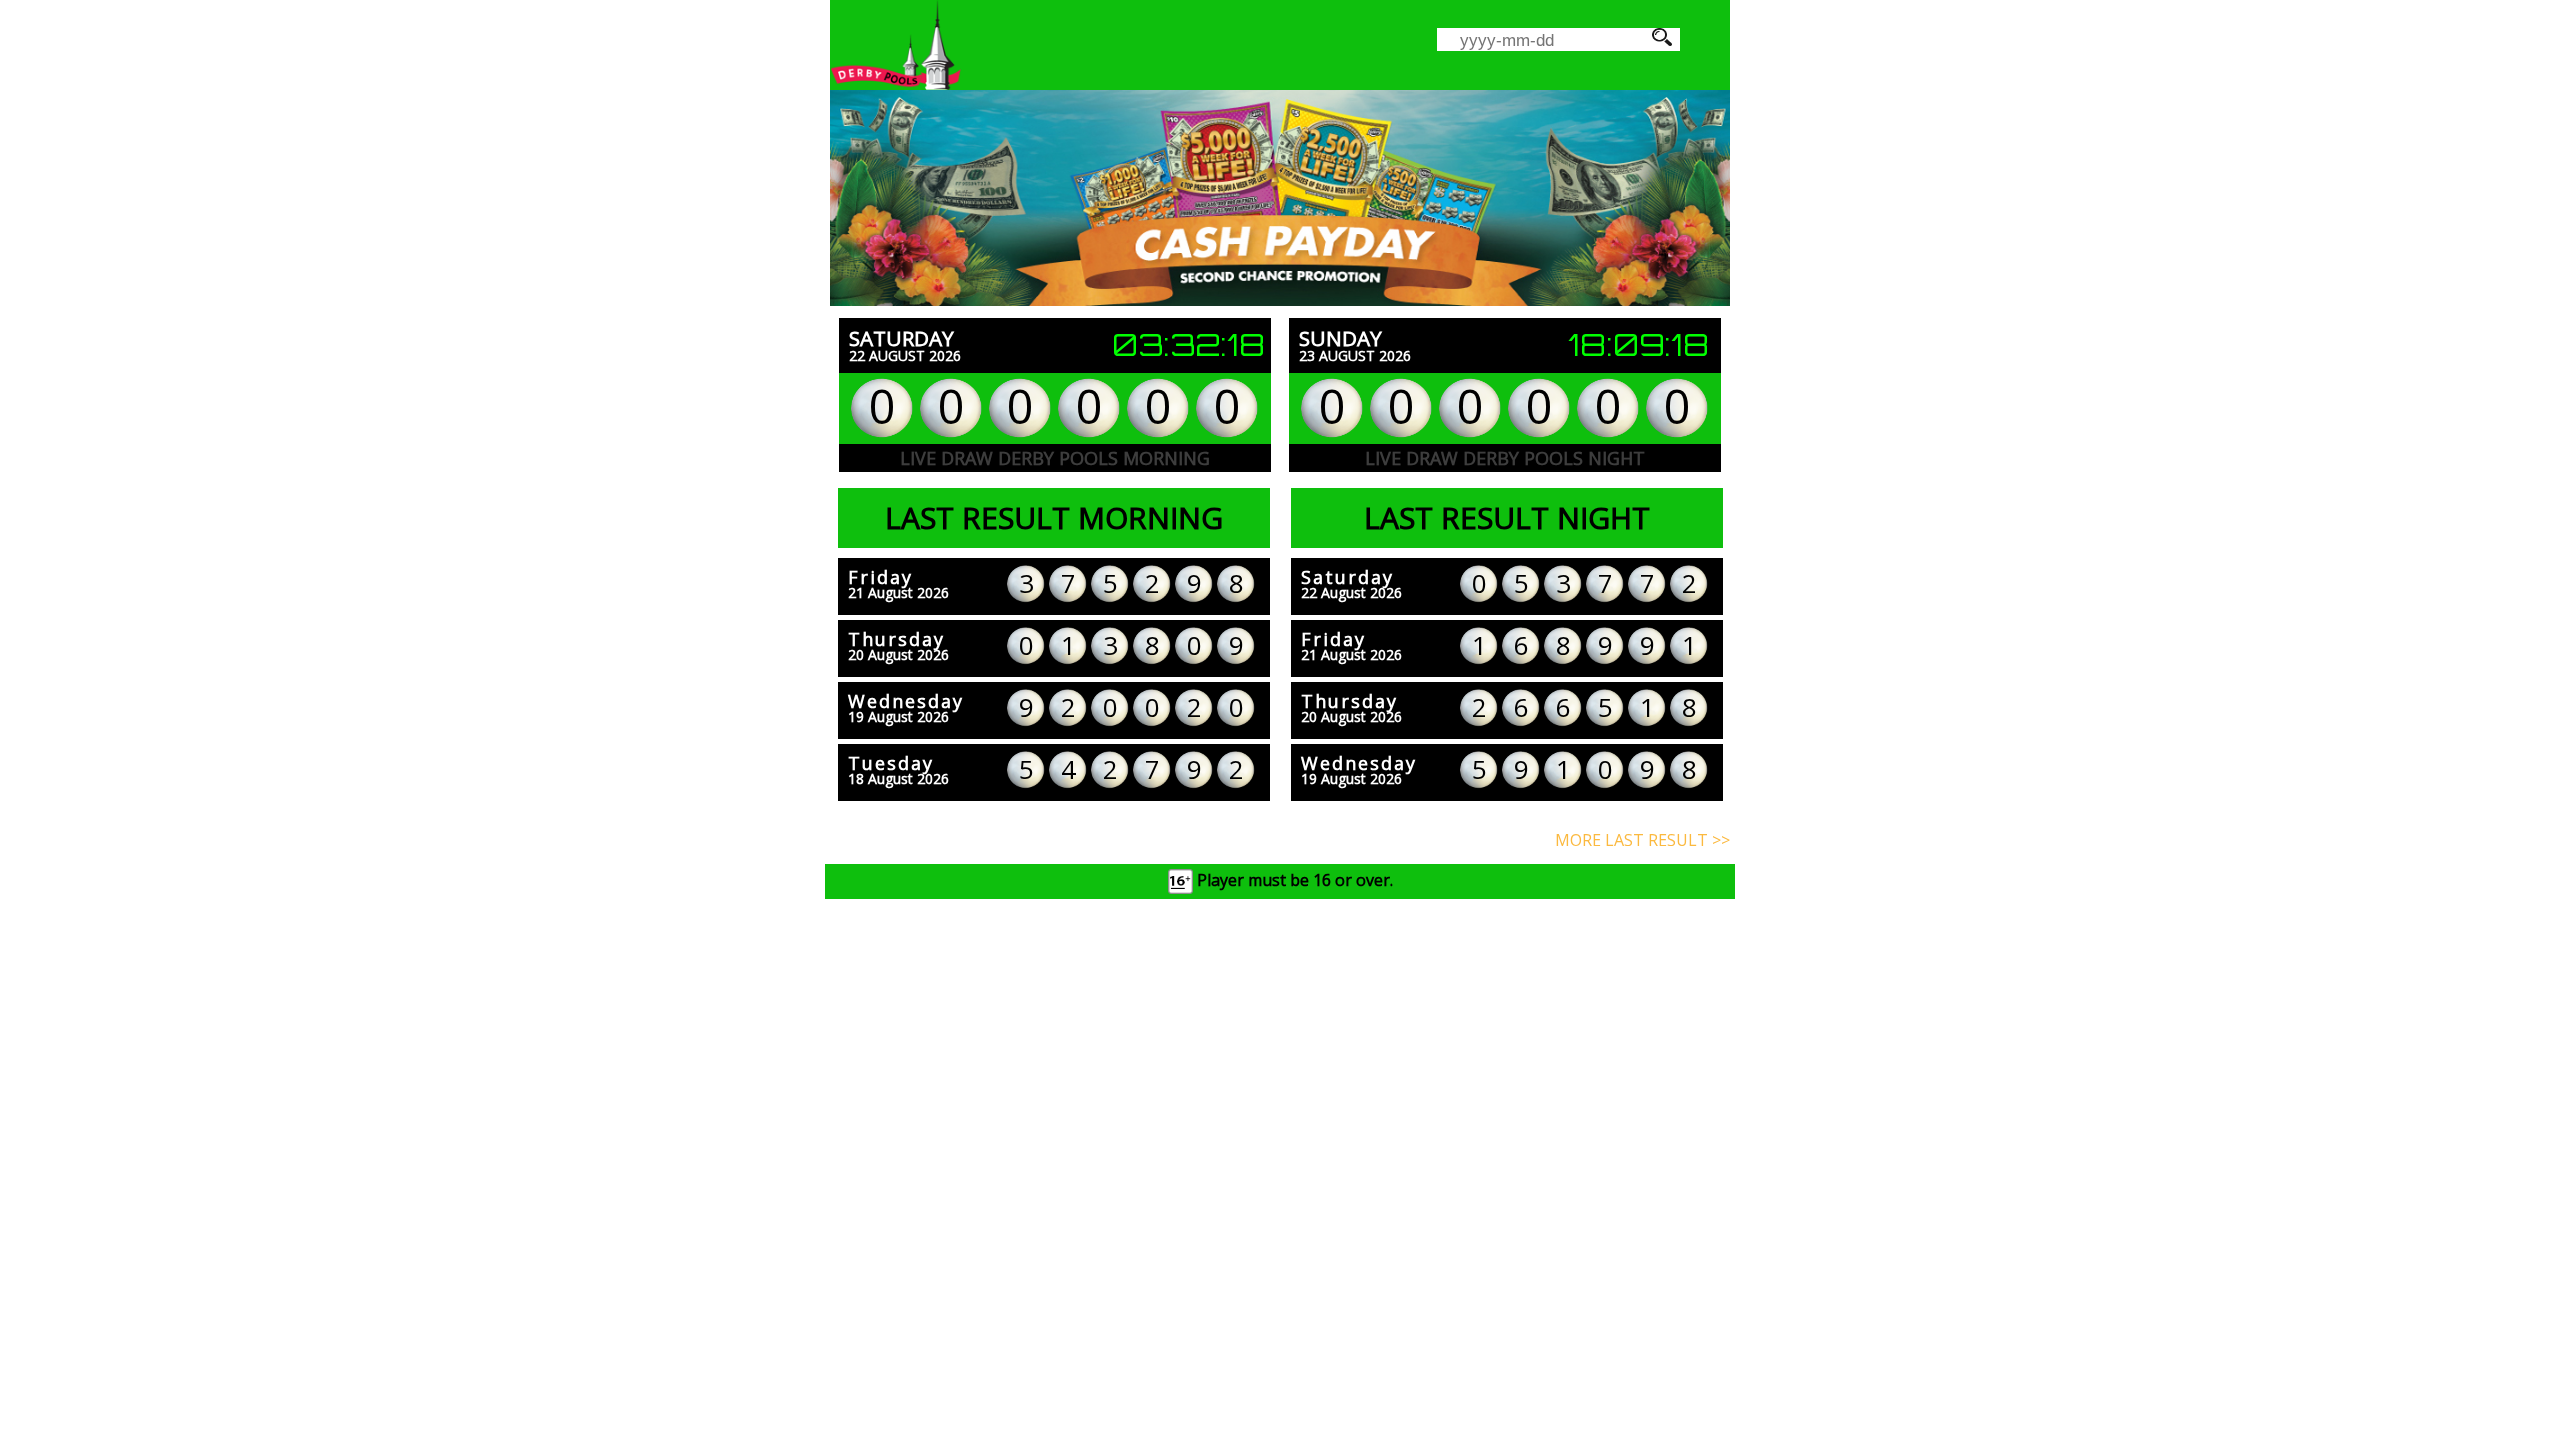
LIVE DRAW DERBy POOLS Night (1505, 458)
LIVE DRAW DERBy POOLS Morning (1055, 458)
